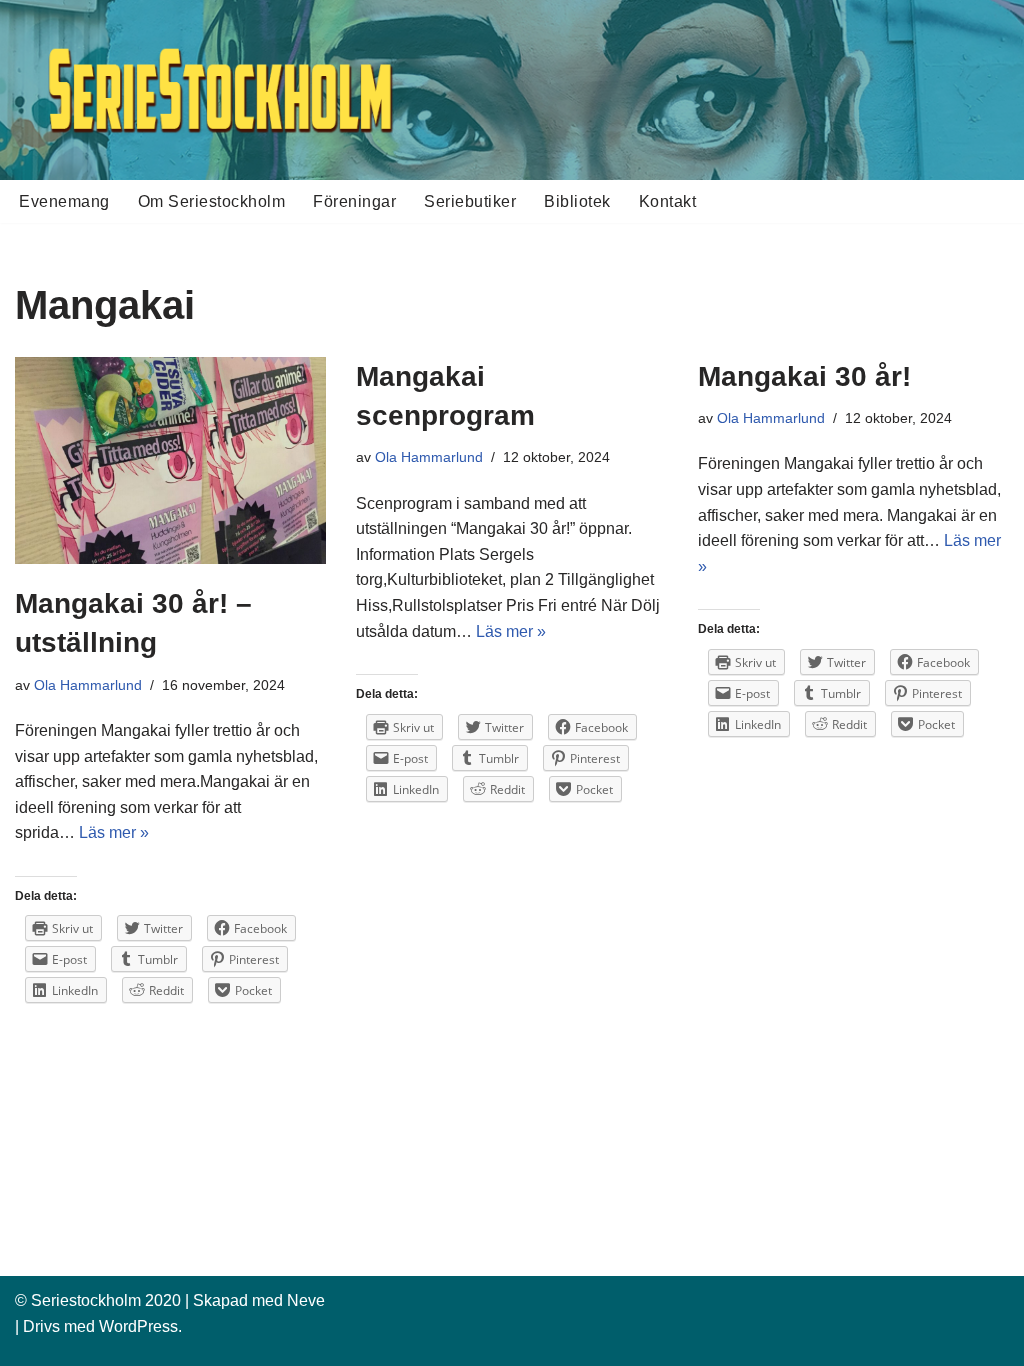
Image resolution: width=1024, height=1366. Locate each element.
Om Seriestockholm (212, 201)
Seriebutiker (470, 201)
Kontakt (668, 201)
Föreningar (354, 201)
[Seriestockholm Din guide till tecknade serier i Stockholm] (220, 90)
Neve (306, 1300)
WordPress (138, 1326)
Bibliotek (577, 201)
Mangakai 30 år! (804, 376)
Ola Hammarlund (88, 685)
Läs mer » (114, 832)
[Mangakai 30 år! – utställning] (170, 461)
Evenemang (64, 201)
